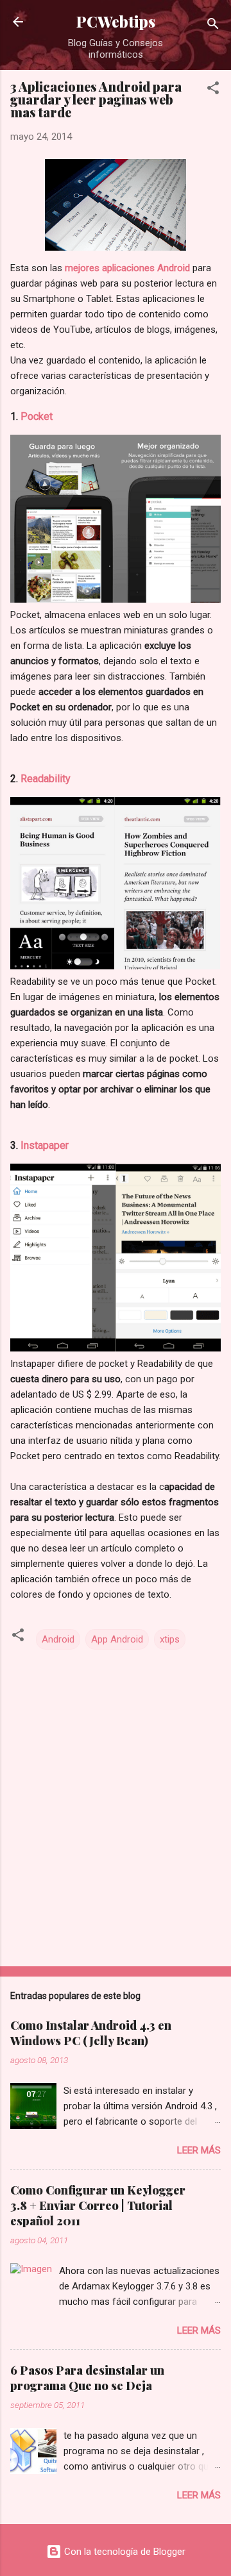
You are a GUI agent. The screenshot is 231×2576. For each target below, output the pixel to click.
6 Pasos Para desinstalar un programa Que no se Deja (87, 2378)
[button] (213, 90)
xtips (170, 1639)
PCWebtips (116, 21)
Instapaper (45, 1145)
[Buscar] (213, 26)
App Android (117, 1639)
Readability (46, 779)
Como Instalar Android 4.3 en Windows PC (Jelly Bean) (91, 2033)
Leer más (199, 2150)
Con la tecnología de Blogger (124, 2552)
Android (58, 1639)
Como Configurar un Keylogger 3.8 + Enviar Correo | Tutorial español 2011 (98, 2205)
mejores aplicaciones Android (127, 268)
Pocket (37, 416)
